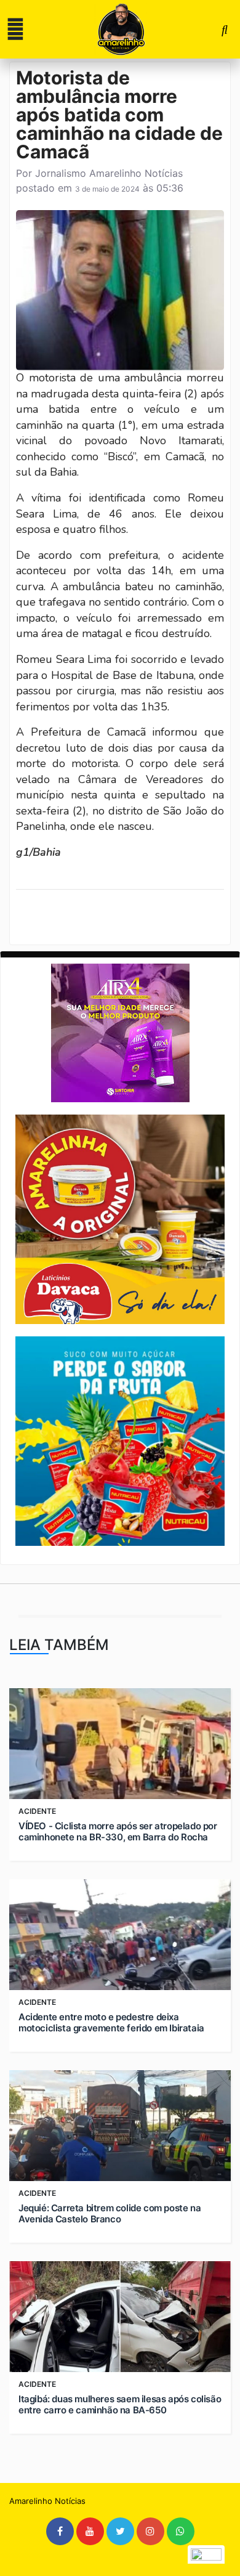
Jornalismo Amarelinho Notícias (109, 173)
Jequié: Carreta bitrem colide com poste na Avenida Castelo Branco (110, 2214)
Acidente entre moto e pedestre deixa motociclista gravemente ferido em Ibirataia (111, 2023)
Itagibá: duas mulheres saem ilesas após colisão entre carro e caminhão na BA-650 (120, 2405)
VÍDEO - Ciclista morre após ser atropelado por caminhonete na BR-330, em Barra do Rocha (118, 1832)
